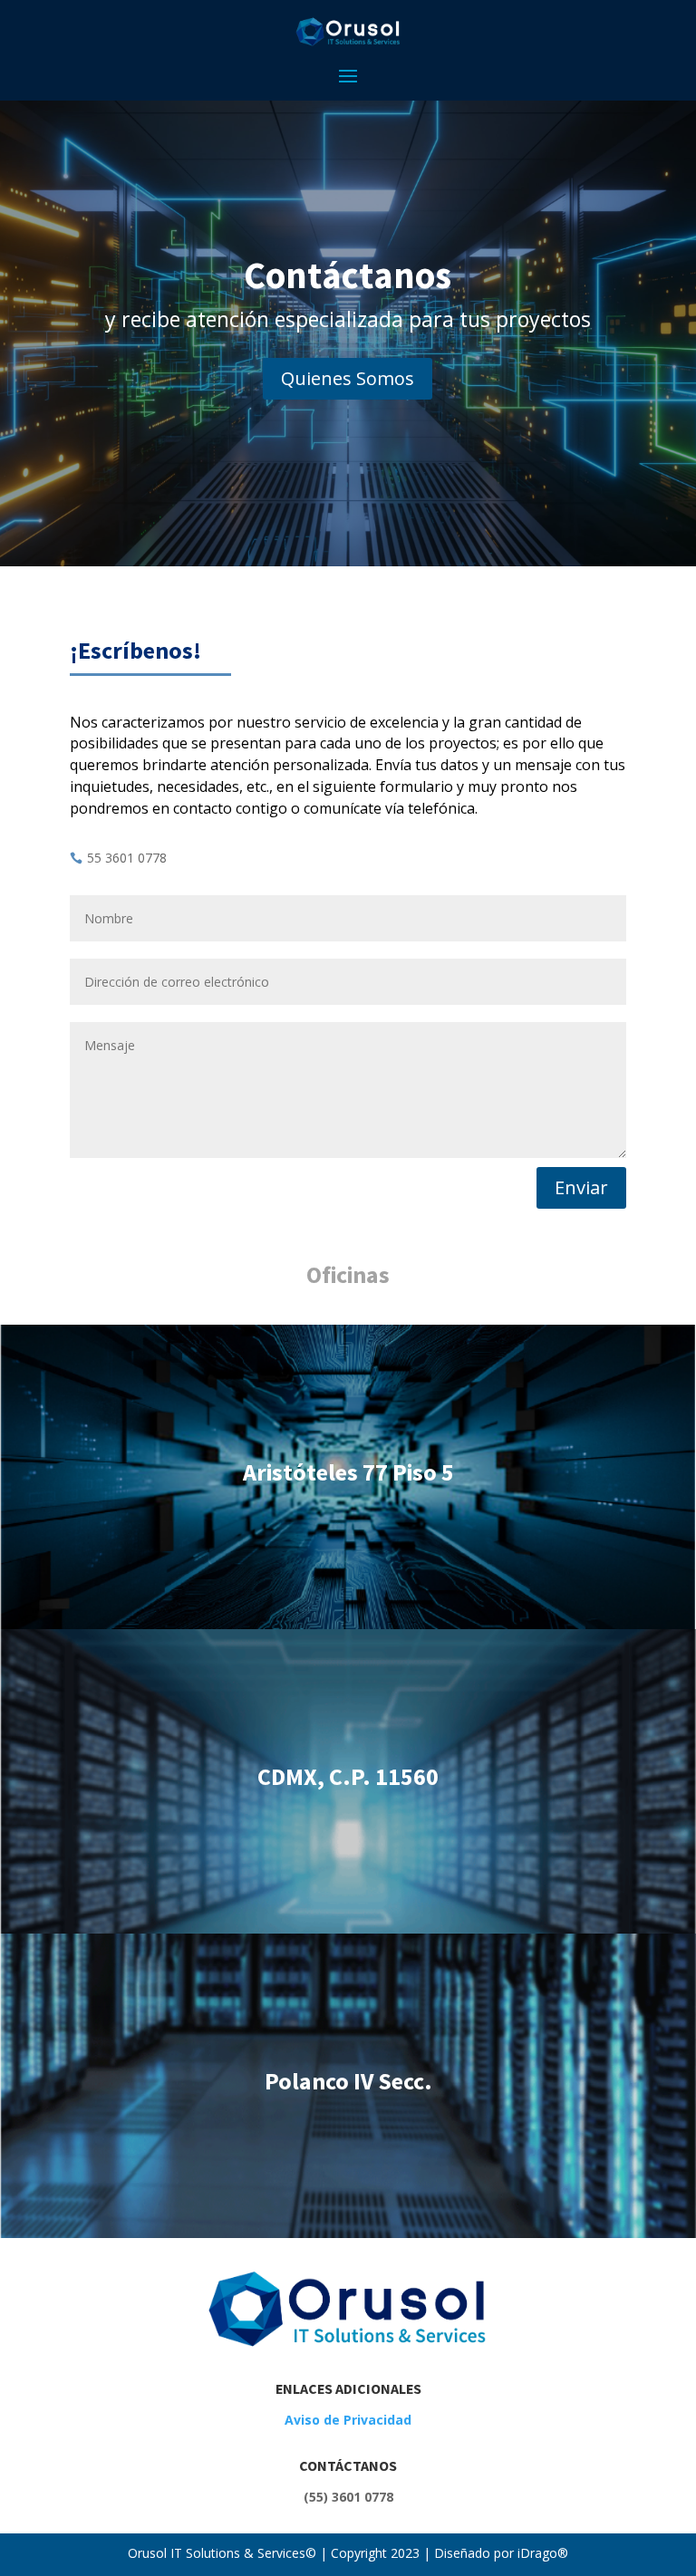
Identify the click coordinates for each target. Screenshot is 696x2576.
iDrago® (541, 2553)
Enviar (581, 1187)
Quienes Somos (348, 378)
